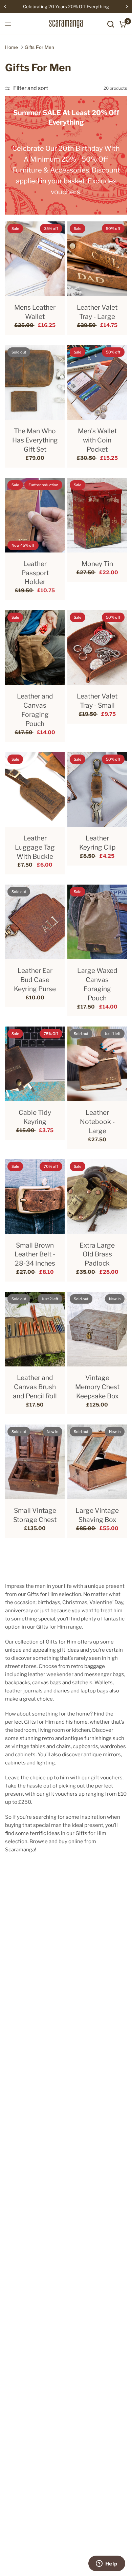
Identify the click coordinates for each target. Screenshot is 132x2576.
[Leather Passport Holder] (35, 515)
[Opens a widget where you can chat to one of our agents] (107, 2564)
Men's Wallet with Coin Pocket (97, 440)
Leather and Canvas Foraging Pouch (35, 710)
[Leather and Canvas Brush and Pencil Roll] (35, 1329)
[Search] (111, 24)
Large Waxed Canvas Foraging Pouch (97, 984)
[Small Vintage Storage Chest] (35, 1462)
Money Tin (97, 564)
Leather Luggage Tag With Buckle (35, 847)
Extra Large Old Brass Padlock (97, 1254)
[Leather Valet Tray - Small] (97, 648)
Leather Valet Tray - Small (97, 701)
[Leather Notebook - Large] (97, 1064)
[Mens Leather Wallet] (35, 259)
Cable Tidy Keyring (35, 1117)
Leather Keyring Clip (97, 843)
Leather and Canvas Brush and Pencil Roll (35, 1387)
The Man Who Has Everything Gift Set (35, 440)
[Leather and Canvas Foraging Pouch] (35, 648)
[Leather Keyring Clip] (97, 790)
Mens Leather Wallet (35, 312)
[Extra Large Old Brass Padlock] (97, 1197)
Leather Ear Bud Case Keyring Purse (35, 980)
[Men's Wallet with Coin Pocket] (97, 382)
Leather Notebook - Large (97, 1122)
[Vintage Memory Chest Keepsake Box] (97, 1329)
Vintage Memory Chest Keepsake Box (97, 1387)
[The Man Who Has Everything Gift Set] (35, 382)
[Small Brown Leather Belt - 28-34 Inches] (35, 1197)
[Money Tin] (97, 515)
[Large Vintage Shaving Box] (97, 1462)
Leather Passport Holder (35, 573)
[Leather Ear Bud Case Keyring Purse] (35, 922)
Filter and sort (31, 88)
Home (12, 47)
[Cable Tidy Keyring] (35, 1064)
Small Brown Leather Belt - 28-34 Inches (35, 1254)
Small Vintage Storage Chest (35, 1515)
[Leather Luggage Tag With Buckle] (35, 790)
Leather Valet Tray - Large (97, 312)
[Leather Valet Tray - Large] (97, 259)
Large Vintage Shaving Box (97, 1515)
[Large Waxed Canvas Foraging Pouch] (97, 922)
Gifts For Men (39, 47)
